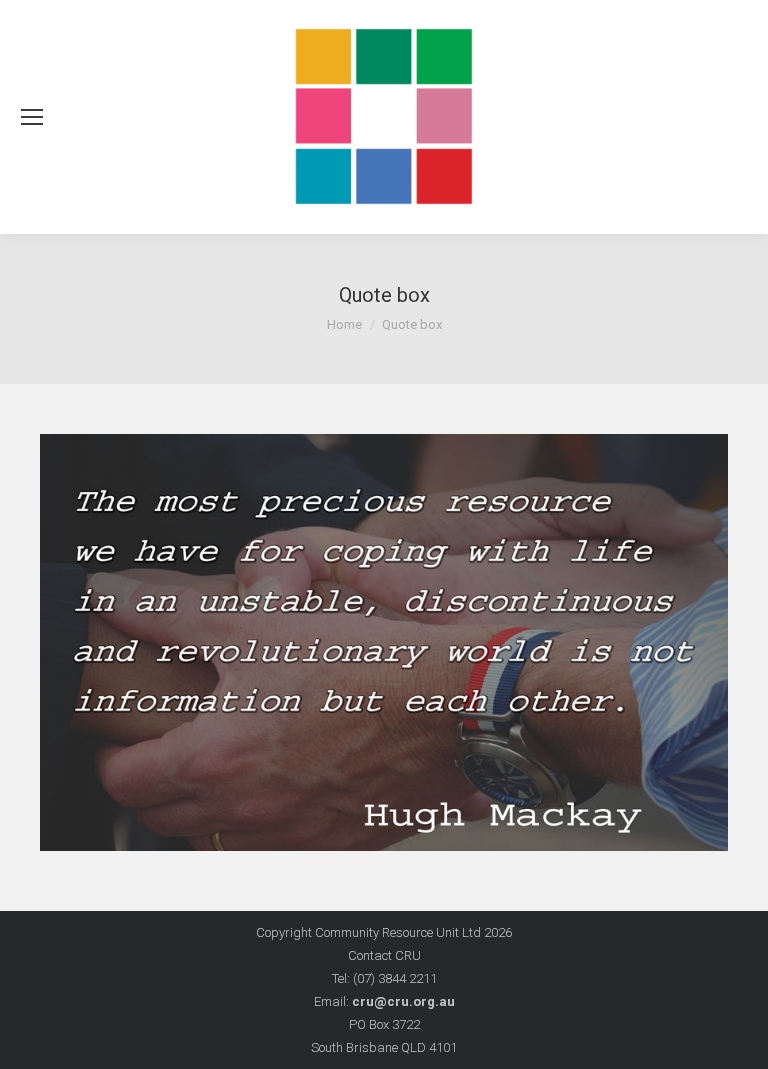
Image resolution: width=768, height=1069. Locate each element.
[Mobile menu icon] (32, 117)
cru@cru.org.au (403, 1001)
